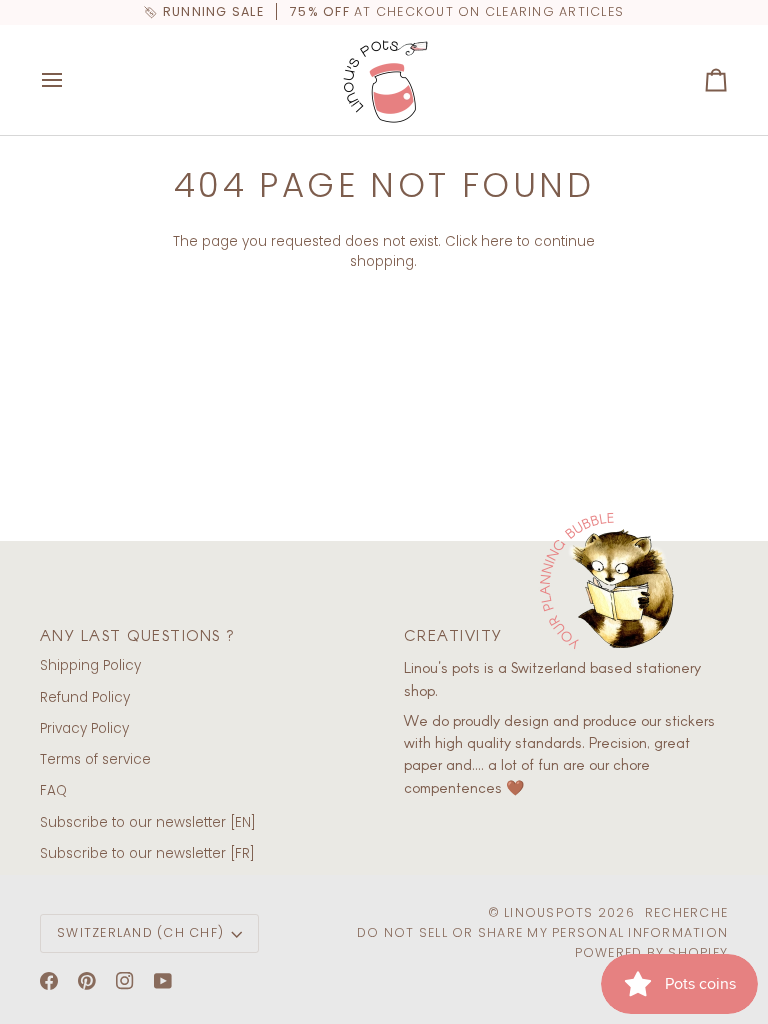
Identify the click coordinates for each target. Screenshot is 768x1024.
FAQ (53, 790)
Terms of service (95, 759)
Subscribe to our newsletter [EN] (148, 822)
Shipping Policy (90, 665)
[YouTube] (163, 981)
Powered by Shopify (652, 952)
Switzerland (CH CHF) (140, 932)
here (497, 241)
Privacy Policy (84, 728)
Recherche (686, 912)
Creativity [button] (453, 635)
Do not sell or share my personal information (542, 932)
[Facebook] (49, 981)
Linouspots (549, 912)
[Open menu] (70, 80)
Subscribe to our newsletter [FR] (147, 853)
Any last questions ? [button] (138, 635)
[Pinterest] (87, 981)
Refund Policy (85, 697)
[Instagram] (125, 981)
